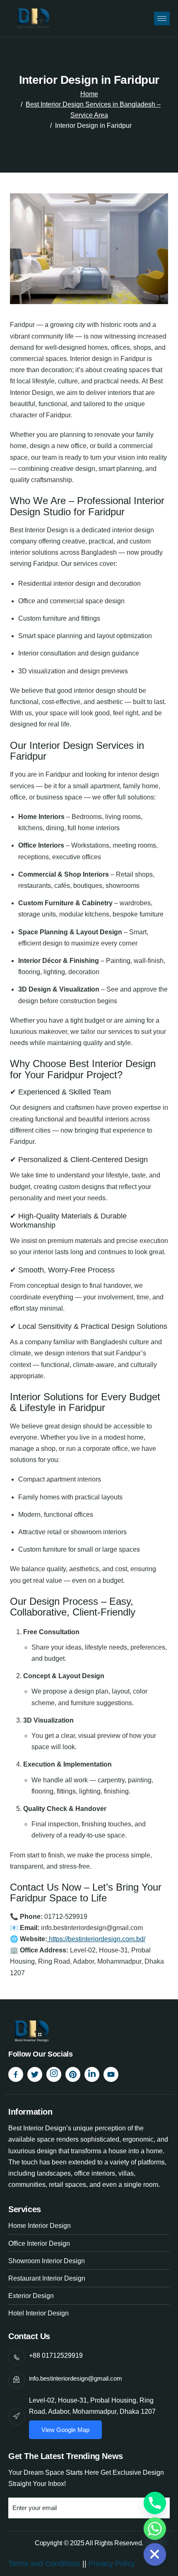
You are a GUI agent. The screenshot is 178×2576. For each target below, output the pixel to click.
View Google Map (65, 2430)
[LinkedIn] (92, 2074)
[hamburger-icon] (162, 18)
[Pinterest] (73, 2074)
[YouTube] (111, 2074)
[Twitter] (35, 2074)
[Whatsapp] (155, 2529)
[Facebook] (16, 2074)
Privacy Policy (113, 2564)
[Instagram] (54, 2074)
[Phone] (155, 2503)
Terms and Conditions (44, 2564)
